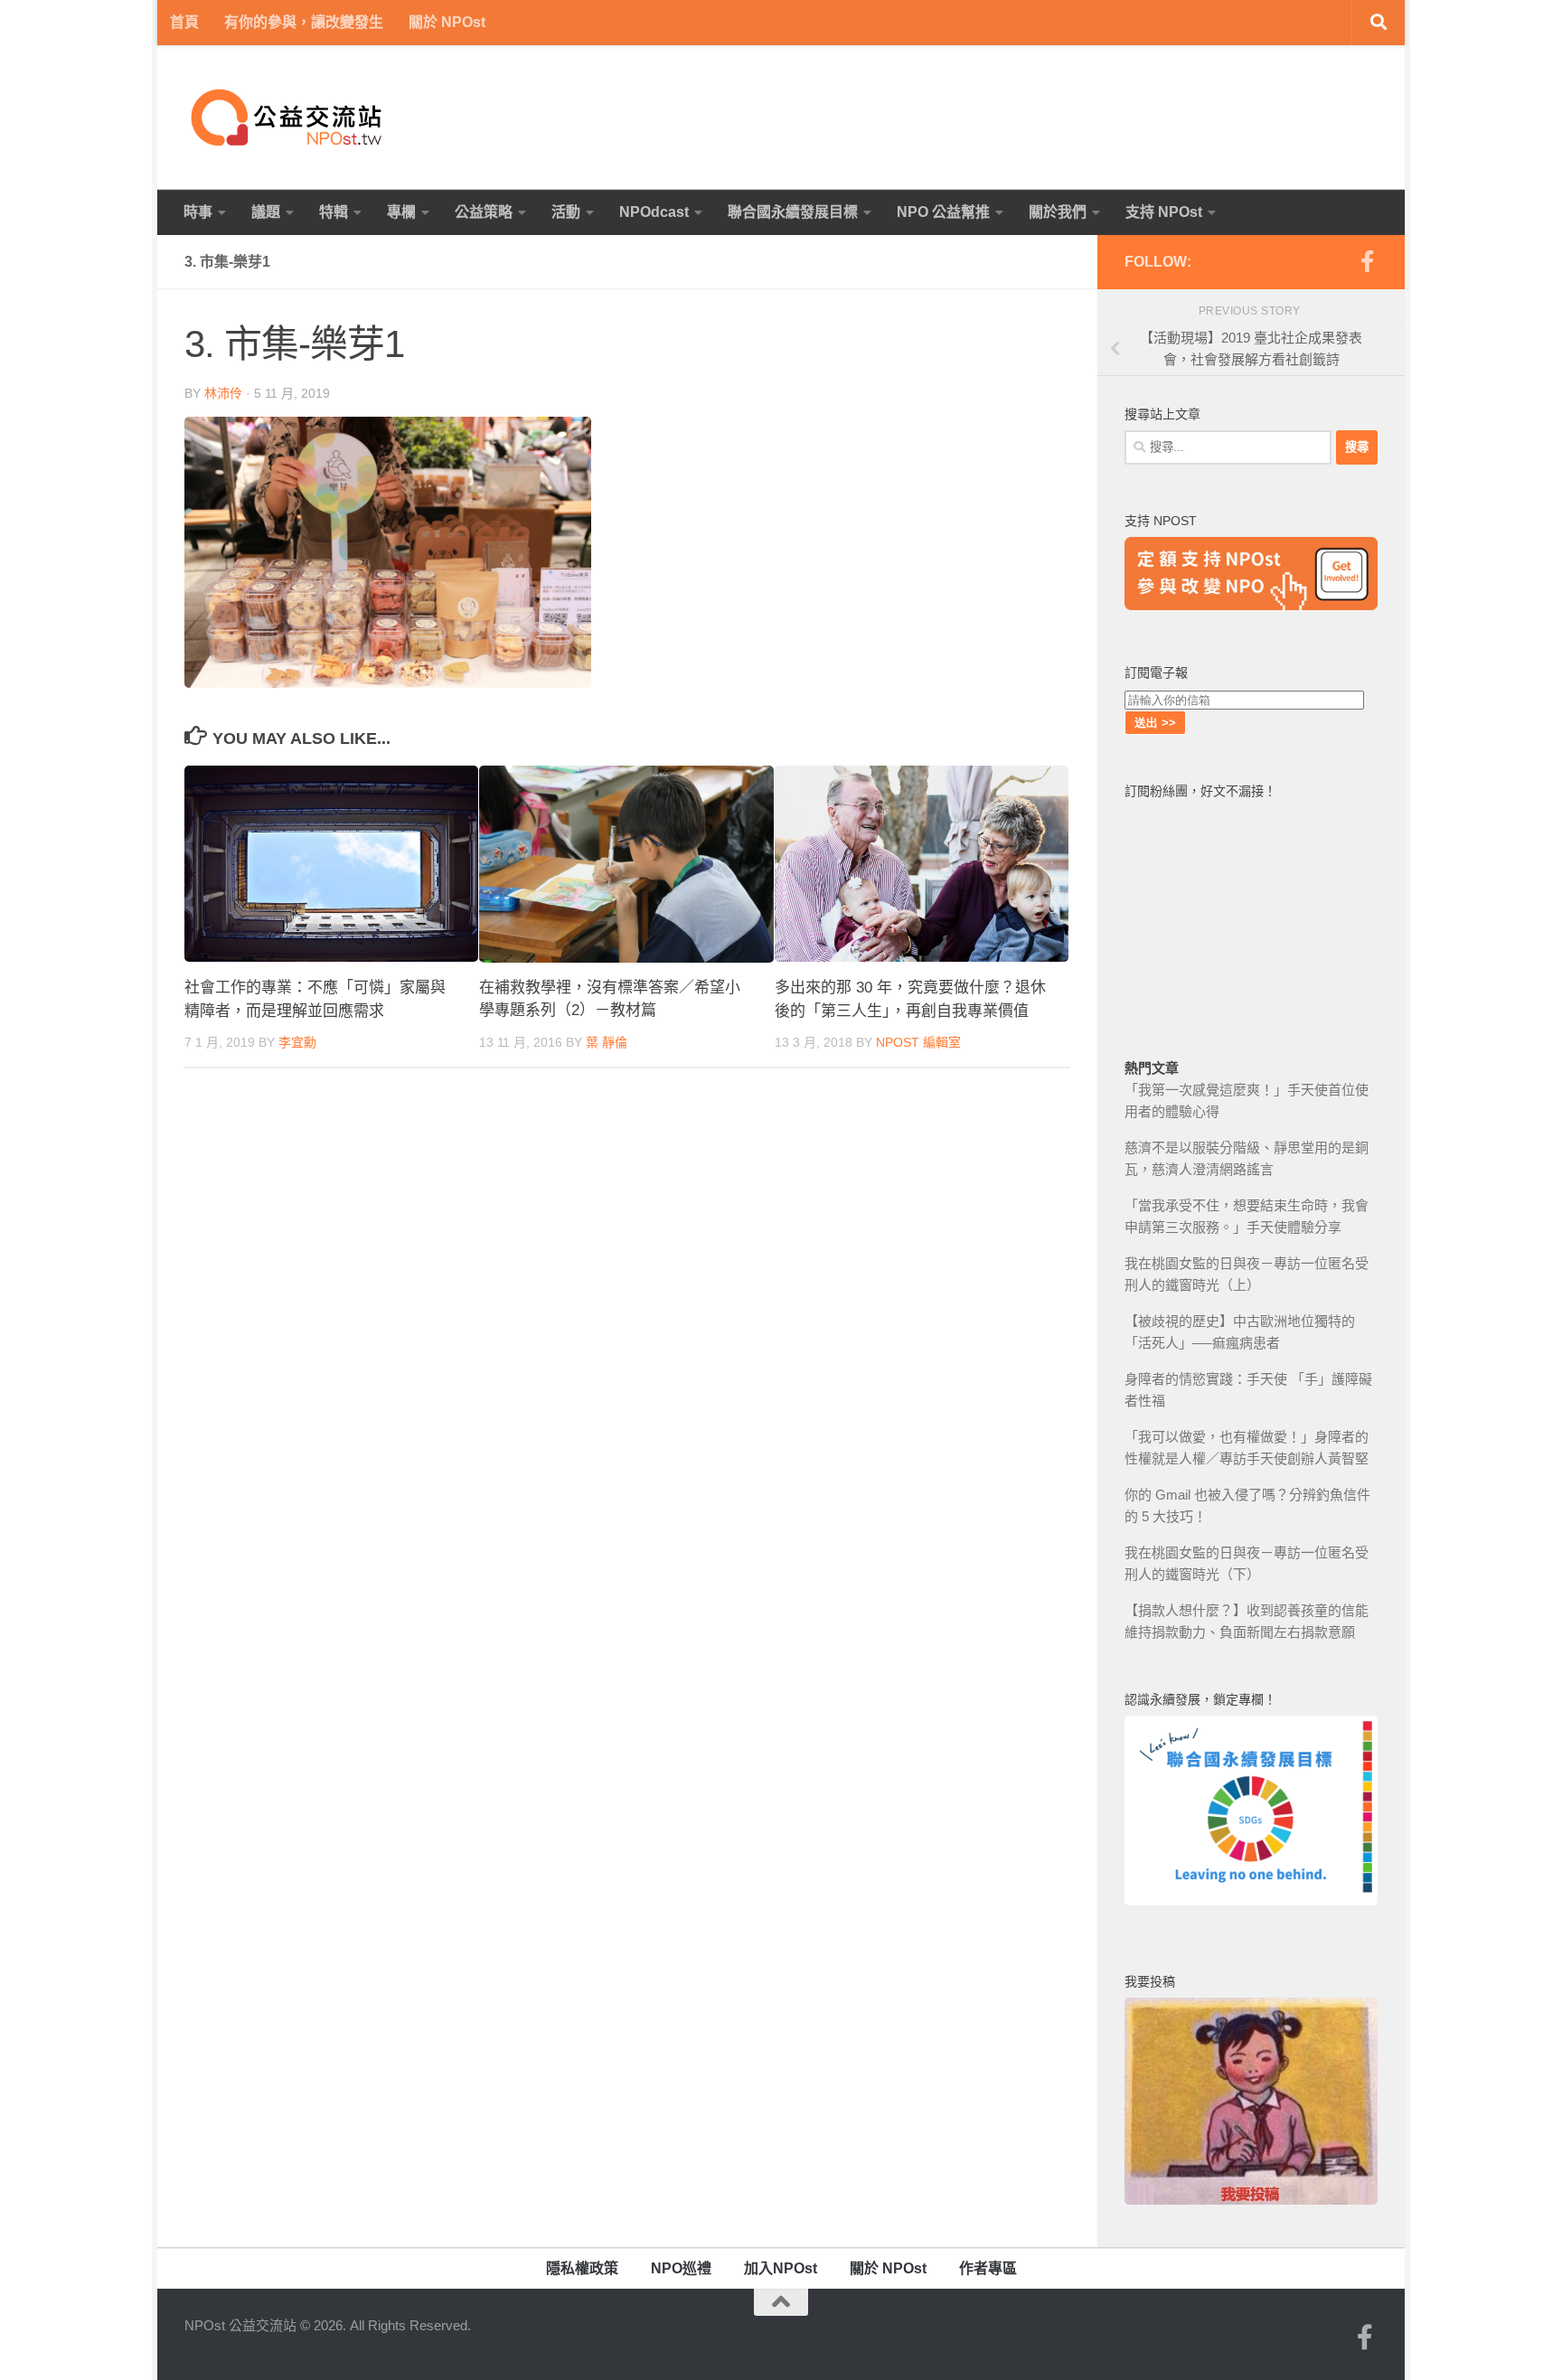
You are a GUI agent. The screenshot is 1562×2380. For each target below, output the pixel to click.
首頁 (184, 22)
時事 (198, 212)
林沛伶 (223, 393)
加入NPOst (781, 2268)
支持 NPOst (1164, 212)
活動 (566, 212)
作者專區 (988, 2268)
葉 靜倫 (607, 1043)
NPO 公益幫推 (943, 212)
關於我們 (1058, 212)
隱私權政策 (582, 2268)
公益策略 (484, 212)
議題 (266, 212)
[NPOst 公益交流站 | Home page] (288, 118)
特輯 (334, 212)
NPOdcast (654, 212)
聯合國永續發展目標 (793, 212)
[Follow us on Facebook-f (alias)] (1367, 261)
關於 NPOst (447, 22)
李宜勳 (297, 1042)
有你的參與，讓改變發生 (304, 22)
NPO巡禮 (681, 2268)
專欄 (401, 212)
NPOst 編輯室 (918, 1042)
